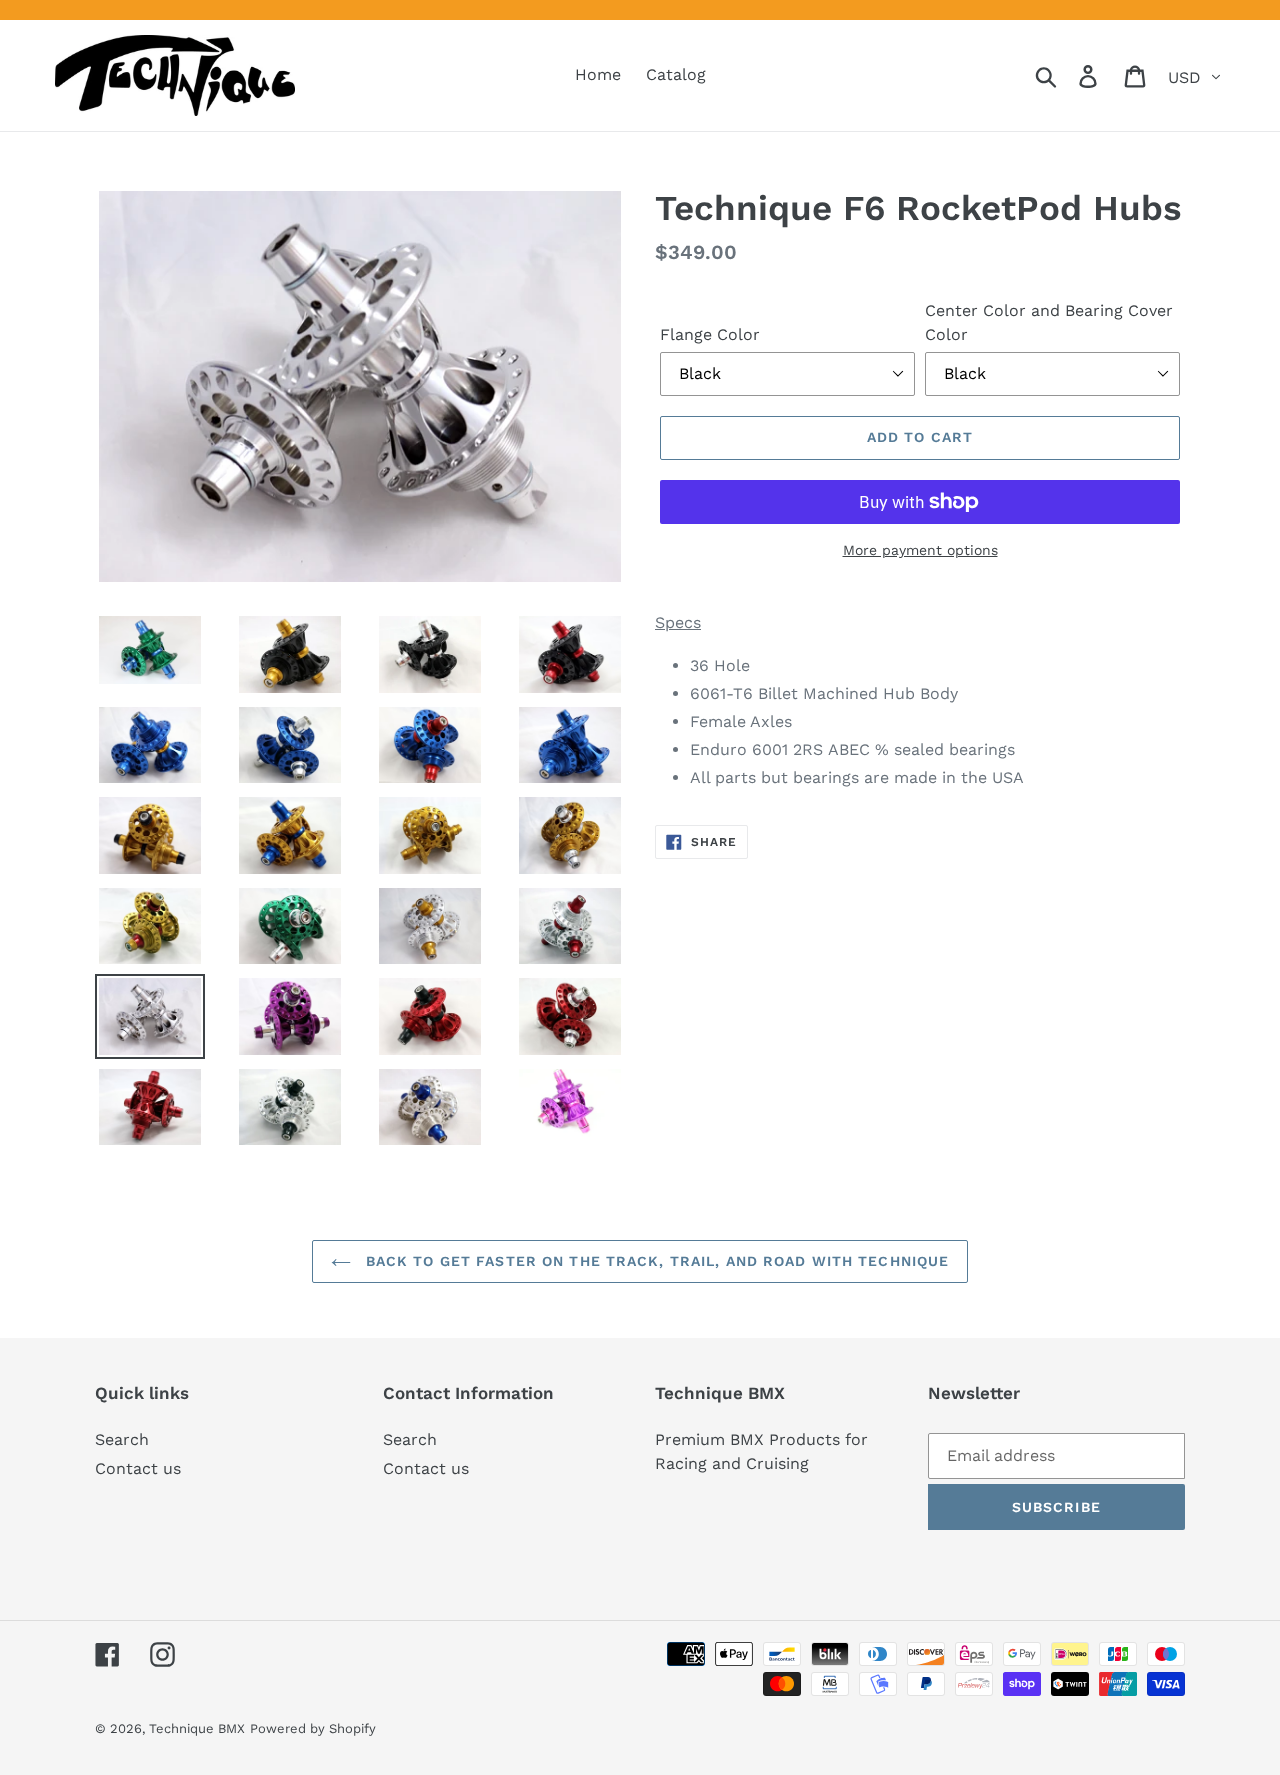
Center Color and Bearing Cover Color (1049, 322)
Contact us (138, 1468)
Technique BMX (197, 1728)
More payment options (920, 550)
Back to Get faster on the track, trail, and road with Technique (655, 1261)
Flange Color (710, 334)
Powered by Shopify (313, 1728)
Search (122, 1439)
